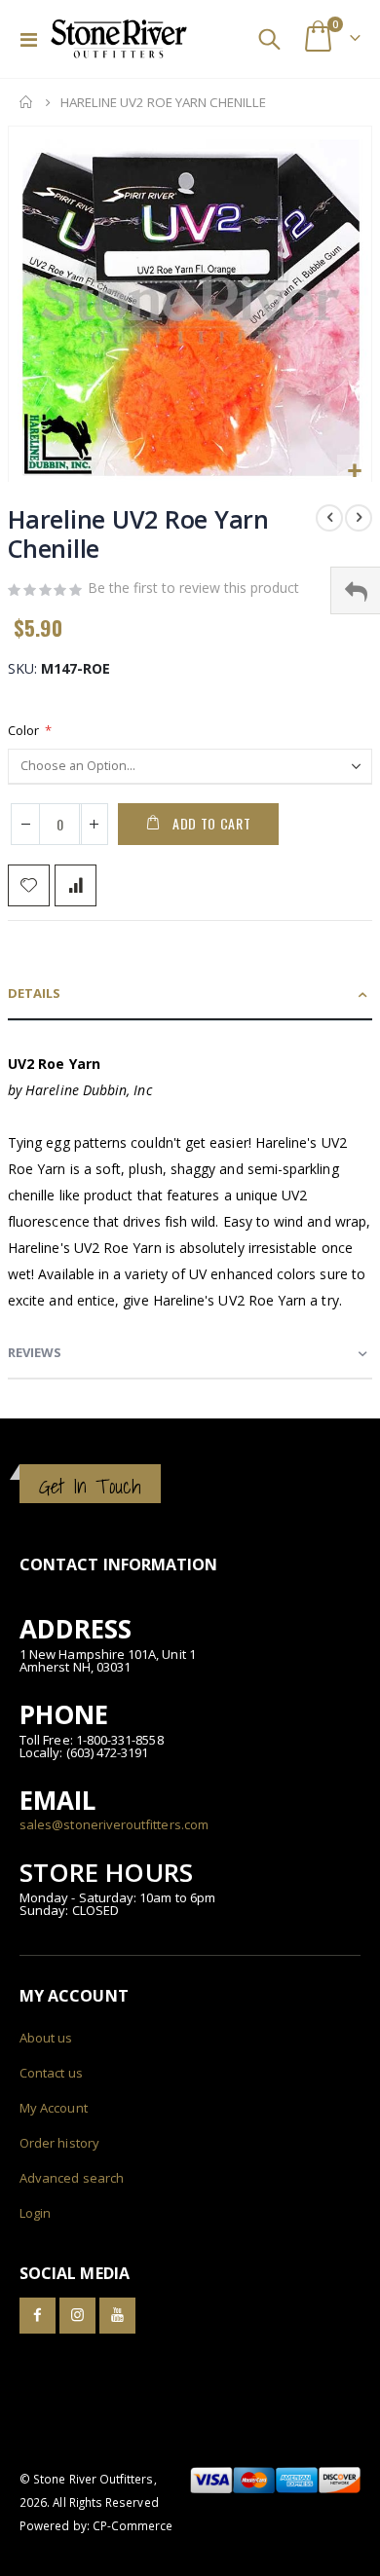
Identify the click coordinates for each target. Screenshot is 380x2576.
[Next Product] (359, 518)
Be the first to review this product (193, 588)
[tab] (190, 994)
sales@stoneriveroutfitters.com (114, 1824)
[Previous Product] (329, 518)
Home (26, 102)
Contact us (51, 2073)
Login (35, 2213)
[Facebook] (38, 2316)
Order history (59, 2143)
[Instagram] (77, 2316)
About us (46, 2038)
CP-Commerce (133, 2525)
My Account (54, 2108)
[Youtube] (117, 2316)
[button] (354, 472)
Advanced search (72, 2178)
